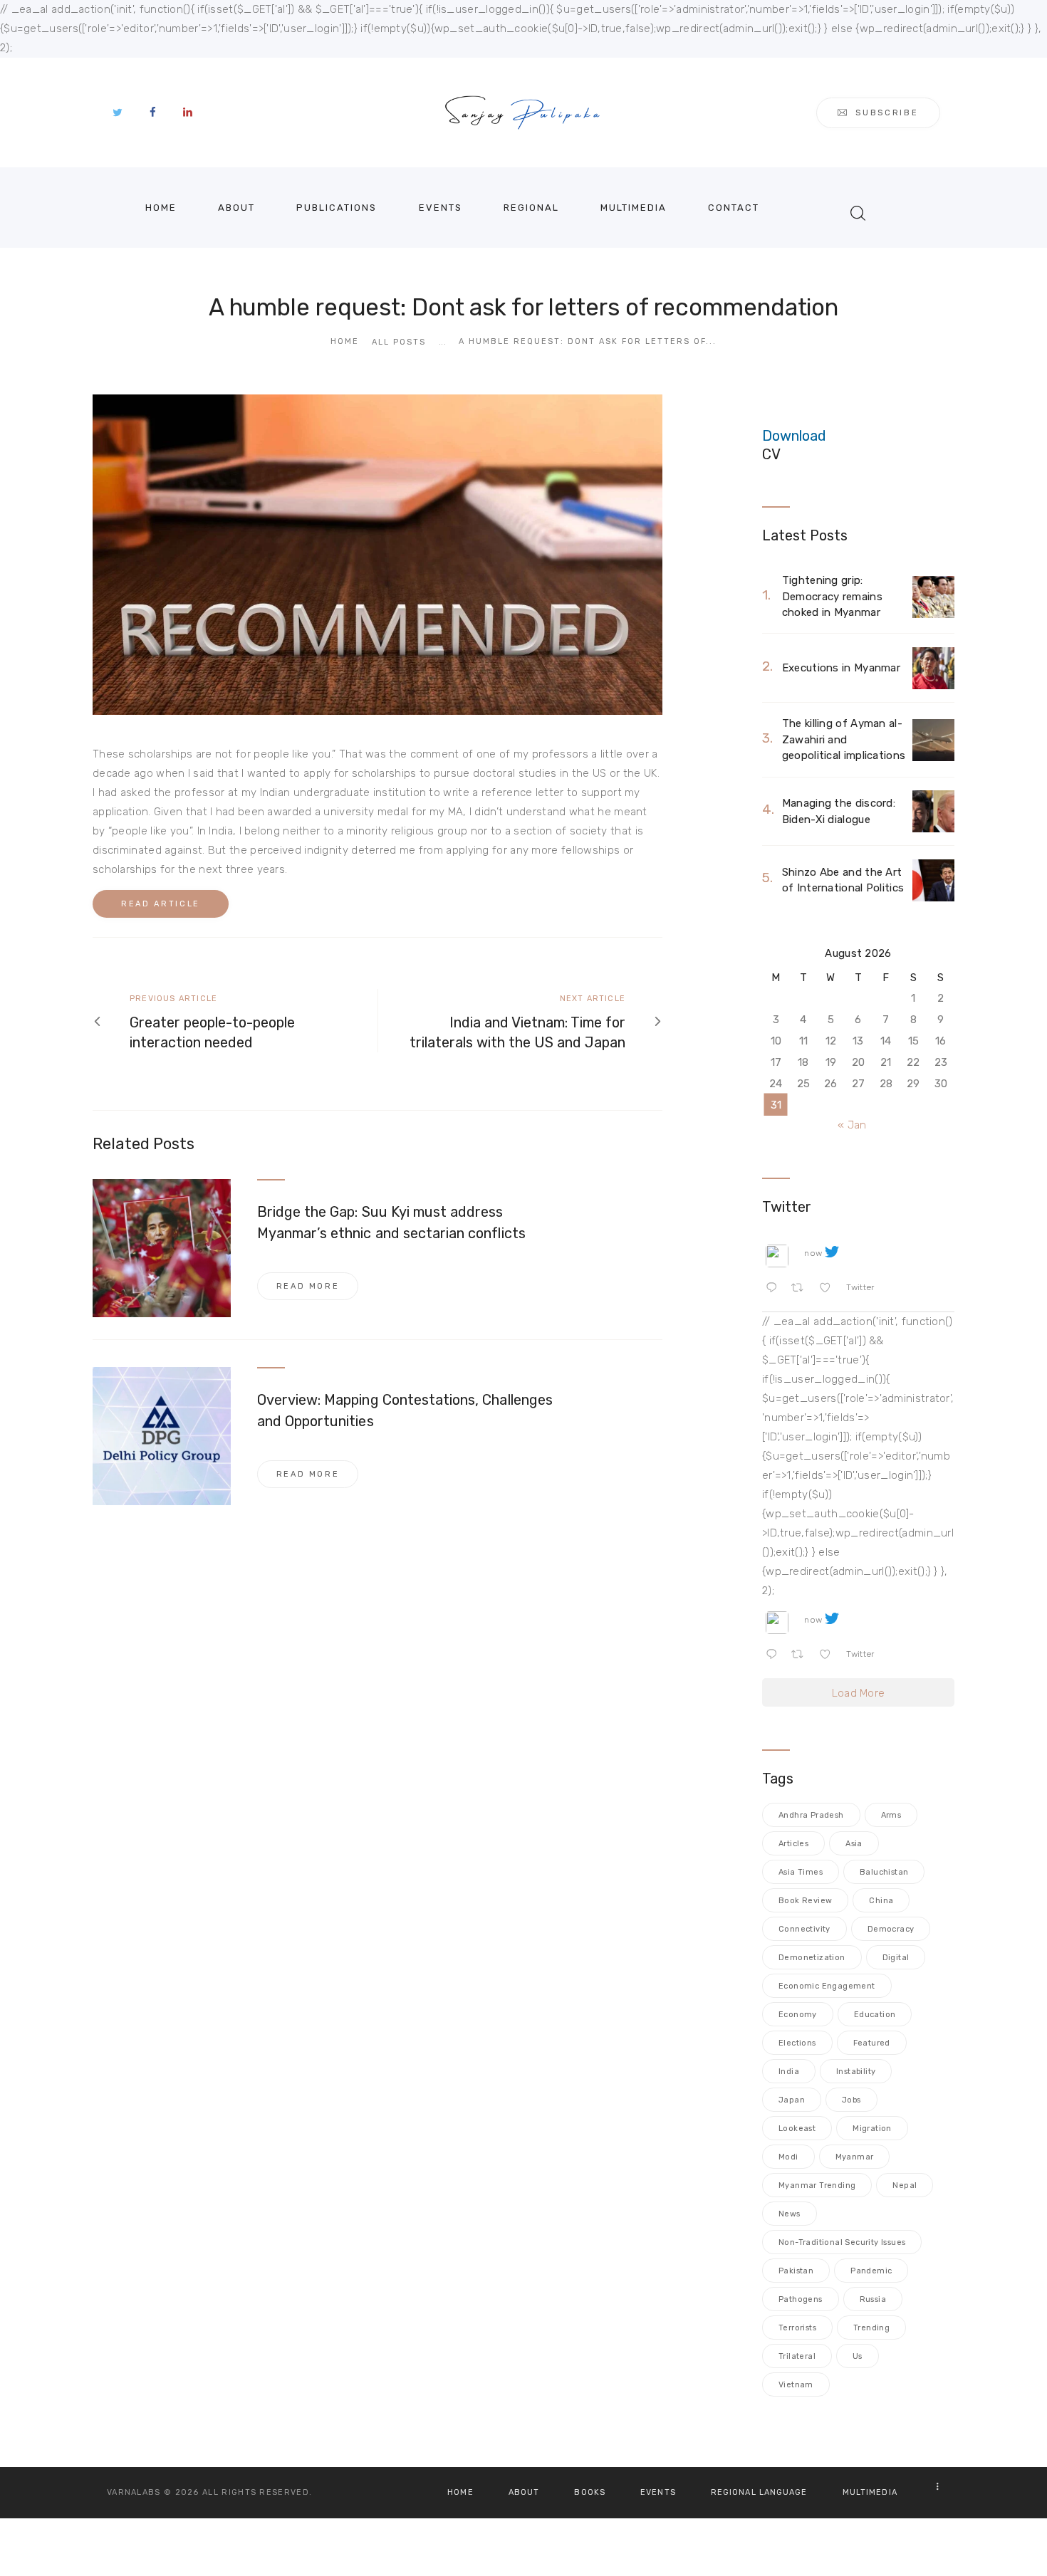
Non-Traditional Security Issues (842, 2242)
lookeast (797, 2129)
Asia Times (801, 1872)
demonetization (812, 1958)
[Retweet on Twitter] (802, 1290)
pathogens (801, 2299)
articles (793, 1844)
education (875, 2015)
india (789, 2072)
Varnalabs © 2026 (153, 2492)
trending (871, 2328)
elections (797, 2043)
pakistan (796, 2271)
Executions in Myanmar (841, 668)
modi (788, 2157)
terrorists (797, 2328)
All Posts (399, 342)
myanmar (855, 2157)
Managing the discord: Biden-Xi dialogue (839, 811)
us (858, 2356)
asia (854, 1844)
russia (873, 2299)
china (881, 1901)
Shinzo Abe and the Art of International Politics (843, 880)
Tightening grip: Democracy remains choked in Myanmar (832, 596)
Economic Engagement (827, 1986)
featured (872, 2043)
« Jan (852, 1125)
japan (792, 2100)
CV (771, 454)
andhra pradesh (811, 1815)
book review (805, 1901)
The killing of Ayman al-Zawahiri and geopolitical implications (844, 739)
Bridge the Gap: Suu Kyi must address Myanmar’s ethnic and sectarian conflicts (391, 1222)
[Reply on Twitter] (775, 1290)
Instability (856, 2072)
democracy (891, 1929)
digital (896, 1958)
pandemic (871, 2271)
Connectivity (804, 1929)
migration (872, 2129)
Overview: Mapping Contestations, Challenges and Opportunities (405, 1410)
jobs (851, 2100)
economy (798, 2015)
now (813, 1253)
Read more (308, 1286)
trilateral (797, 2356)
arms (891, 1815)
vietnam (796, 2385)
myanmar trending (817, 2185)
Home (345, 341)
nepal (905, 2185)
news (790, 2214)
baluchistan (884, 1872)
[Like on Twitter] (829, 1290)
